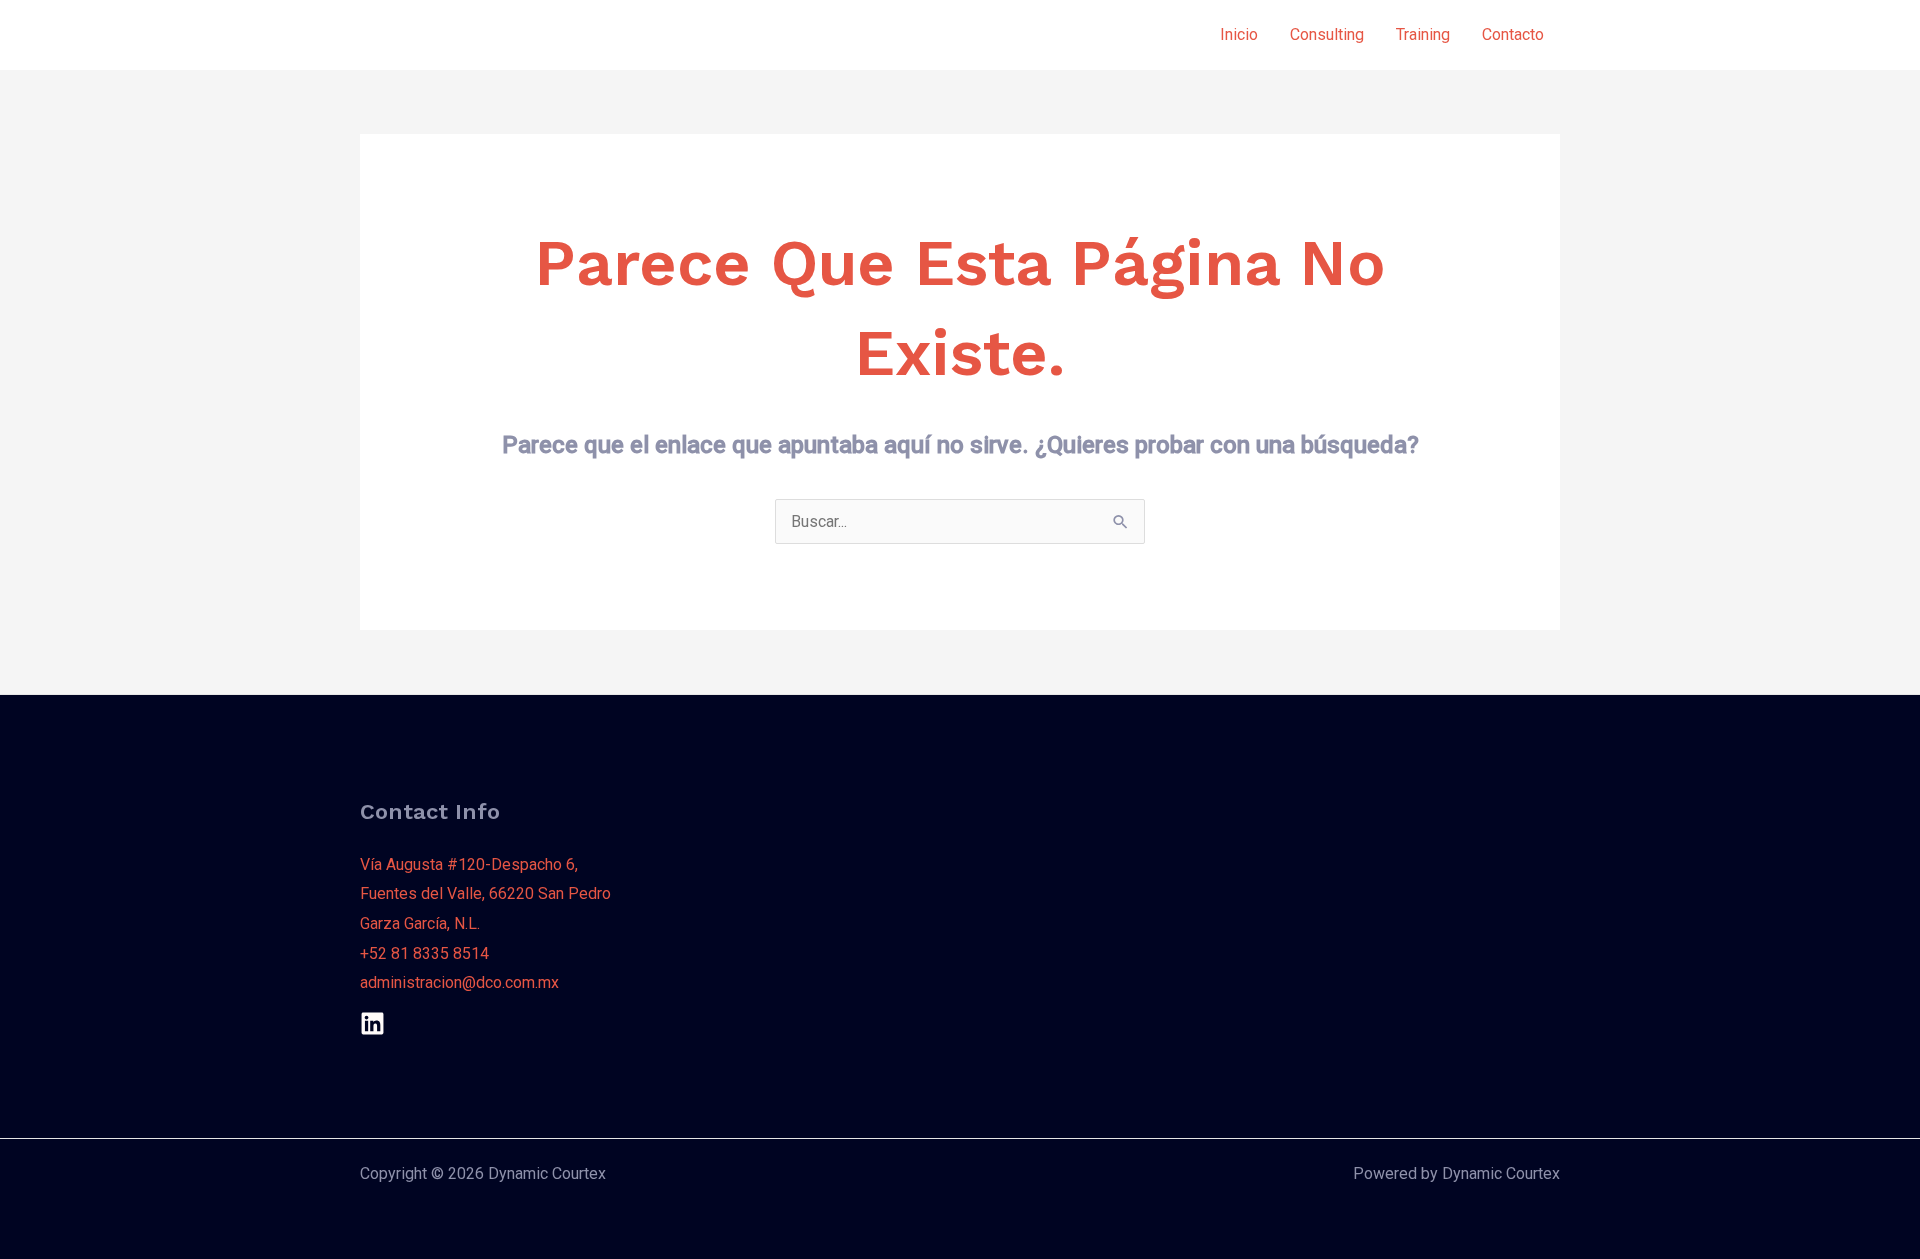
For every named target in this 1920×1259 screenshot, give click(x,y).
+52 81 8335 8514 (424, 953)
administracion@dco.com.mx (459, 982)
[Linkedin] (372, 1023)
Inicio (1239, 34)
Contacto (1513, 34)
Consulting (1327, 34)
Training (1423, 34)
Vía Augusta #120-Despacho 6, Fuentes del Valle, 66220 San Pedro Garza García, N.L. (485, 894)
